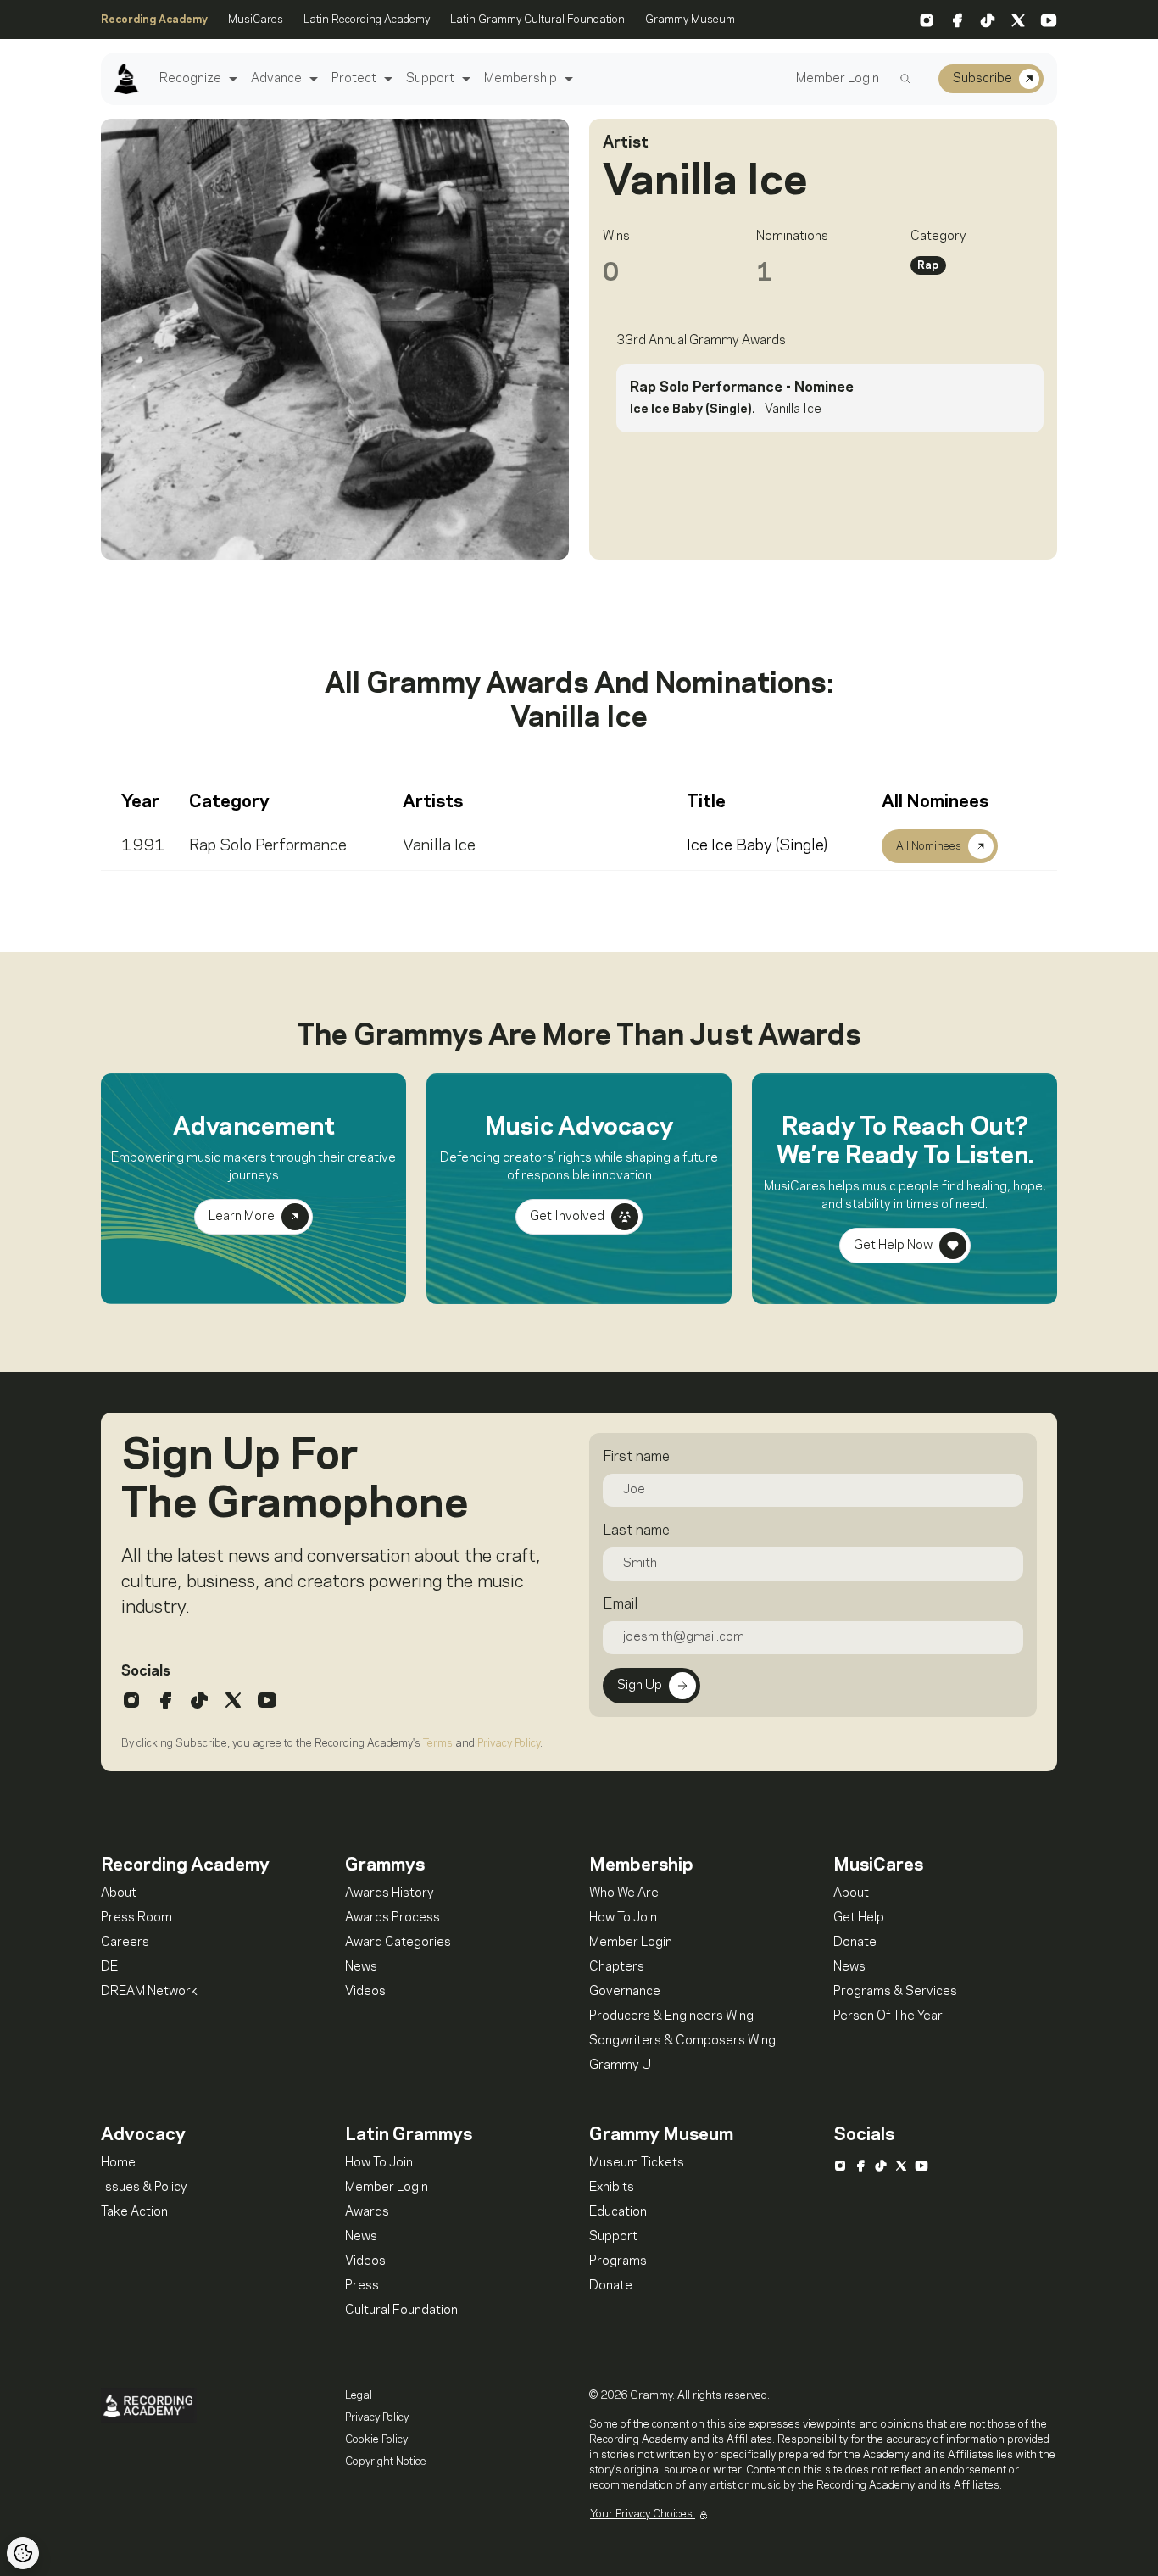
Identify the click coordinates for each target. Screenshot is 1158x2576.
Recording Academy (154, 20)
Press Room (136, 1918)
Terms (438, 1743)
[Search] (905, 79)
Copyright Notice (386, 2462)
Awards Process (392, 1918)
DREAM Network (149, 1992)
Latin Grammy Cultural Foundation (537, 20)
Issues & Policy (144, 2188)
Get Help (859, 1918)
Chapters (617, 1967)
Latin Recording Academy (367, 20)
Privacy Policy (509, 1743)
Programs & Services (895, 1992)
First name (636, 1457)
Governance (625, 1992)
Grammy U (620, 2066)
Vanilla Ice (439, 846)
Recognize (190, 79)
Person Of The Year (888, 2016)
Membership (521, 79)
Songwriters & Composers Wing (682, 2041)
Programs (618, 2261)
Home (118, 2163)
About (119, 1893)
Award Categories (398, 1943)
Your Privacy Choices (643, 2514)
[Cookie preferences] (23, 2553)
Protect (354, 79)
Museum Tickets (637, 2163)
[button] (231, 79)
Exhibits (612, 2188)
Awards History (390, 1893)
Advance (276, 79)
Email (620, 1604)
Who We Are (624, 1893)
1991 (143, 846)
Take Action (134, 2212)
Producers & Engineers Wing (671, 2016)
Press (362, 2286)
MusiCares (256, 20)
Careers (125, 1943)
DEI (111, 1967)
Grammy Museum (690, 20)
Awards (367, 2212)
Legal (359, 2395)
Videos (365, 1992)
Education (618, 2212)
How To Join (623, 1918)
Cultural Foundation (401, 2311)
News (361, 1967)
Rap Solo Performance (268, 846)
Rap (928, 265)
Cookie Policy (376, 2439)
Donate (855, 1943)
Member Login (838, 79)
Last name (636, 1531)
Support (430, 79)
